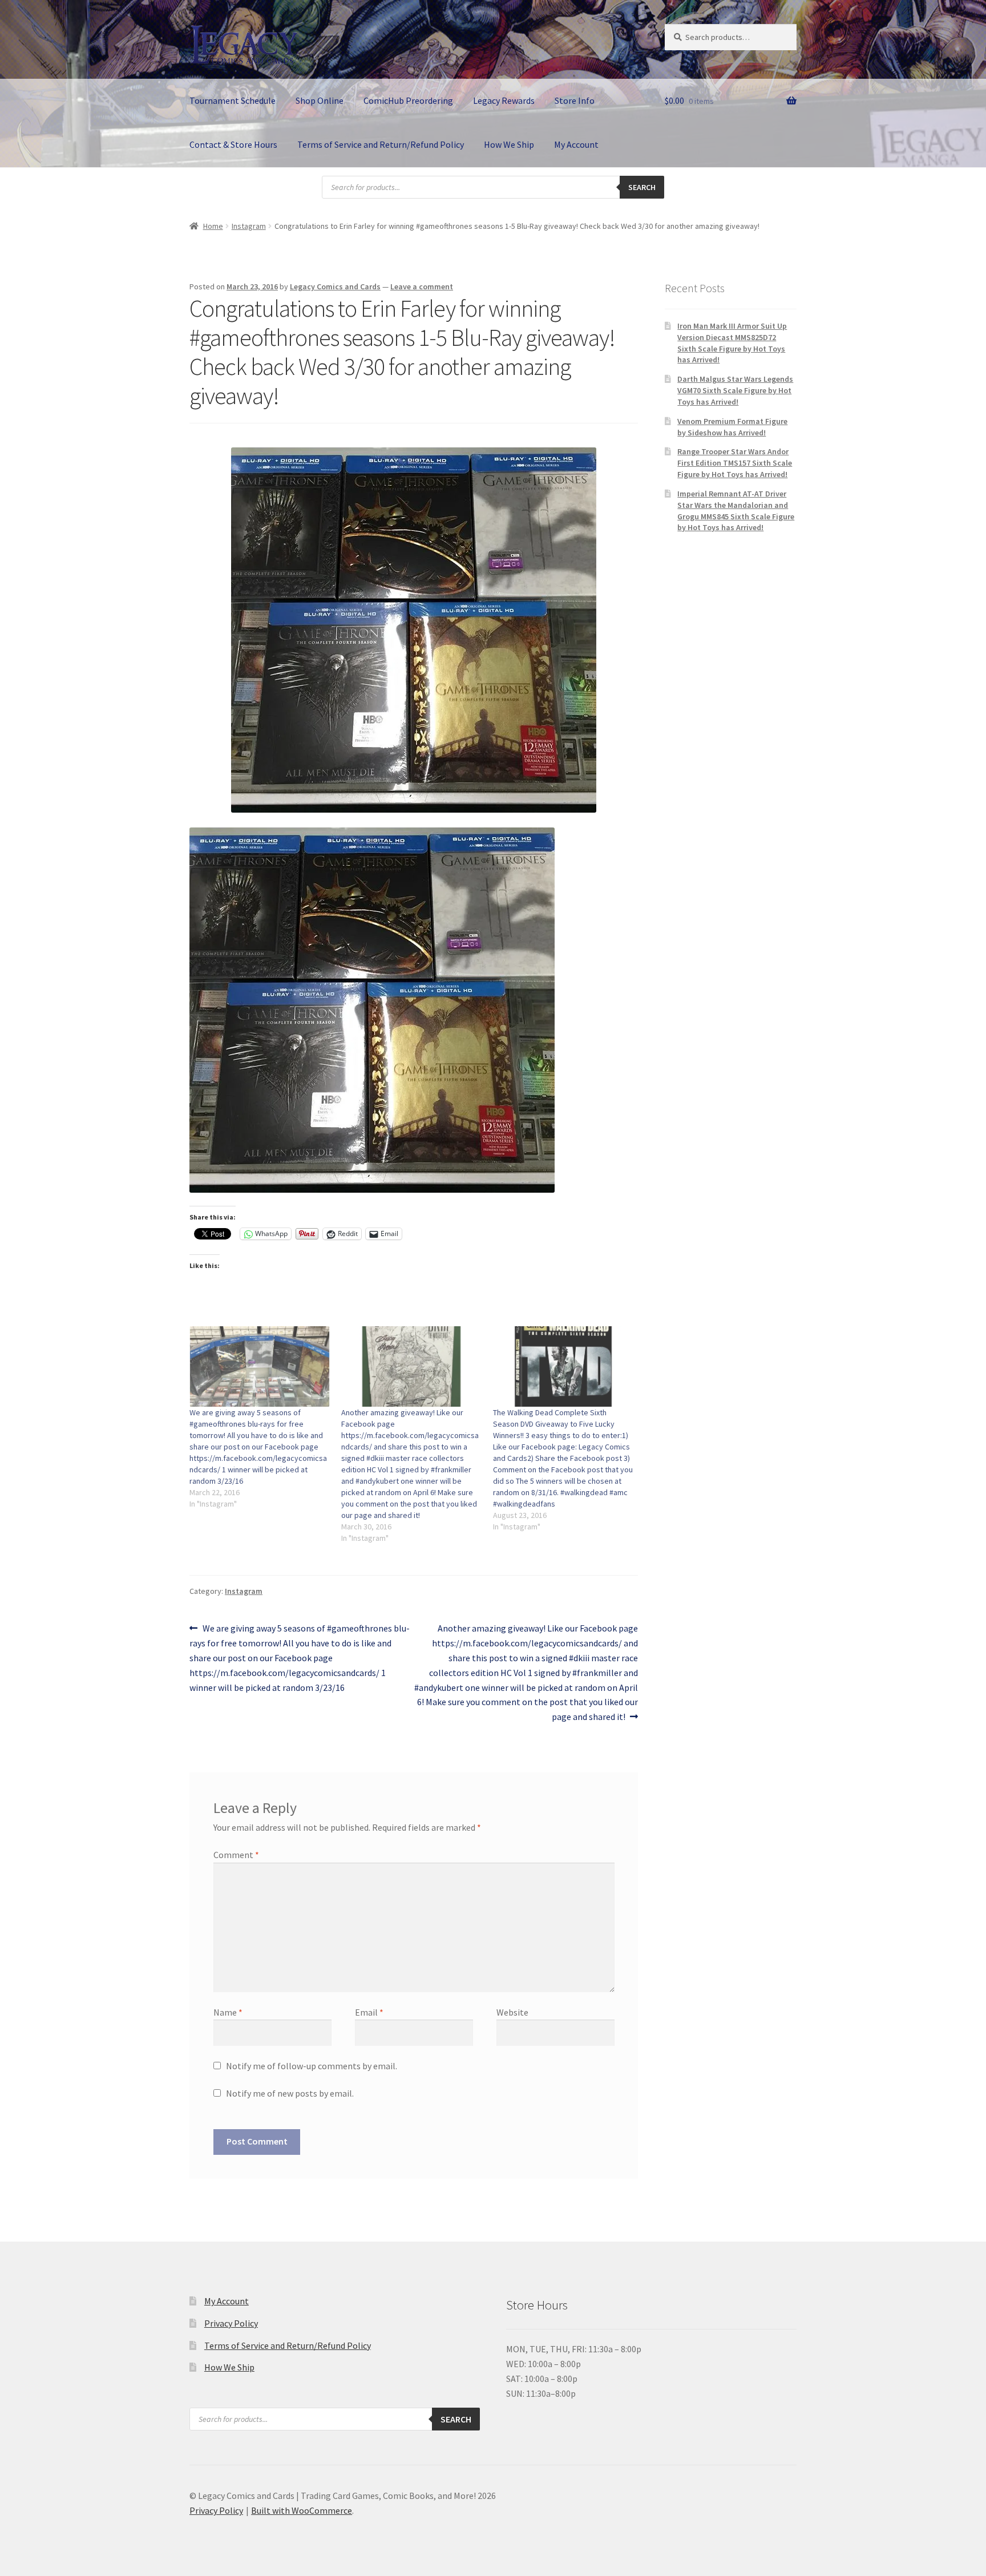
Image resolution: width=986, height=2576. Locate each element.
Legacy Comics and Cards (335, 286)
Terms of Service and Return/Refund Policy (381, 144)
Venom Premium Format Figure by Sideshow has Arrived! (732, 427)
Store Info (575, 100)
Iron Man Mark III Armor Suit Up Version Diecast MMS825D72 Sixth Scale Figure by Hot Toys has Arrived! (732, 343)
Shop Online (320, 100)
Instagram (249, 226)
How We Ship (509, 144)
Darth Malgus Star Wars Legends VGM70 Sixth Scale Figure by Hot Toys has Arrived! (735, 390)
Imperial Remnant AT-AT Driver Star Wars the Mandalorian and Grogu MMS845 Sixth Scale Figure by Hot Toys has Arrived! (736, 510)
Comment (236, 1855)
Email (369, 2012)
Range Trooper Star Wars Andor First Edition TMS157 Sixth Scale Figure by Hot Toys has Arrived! (735, 463)
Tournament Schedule (233, 100)
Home (213, 226)
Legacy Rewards (504, 100)
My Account (576, 144)
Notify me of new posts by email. (290, 2093)
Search (642, 187)
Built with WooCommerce (302, 2510)
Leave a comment (422, 286)
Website (512, 2012)
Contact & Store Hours (233, 144)
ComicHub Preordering (408, 100)
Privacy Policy (231, 2323)
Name (228, 2012)
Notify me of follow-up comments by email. (312, 2066)
